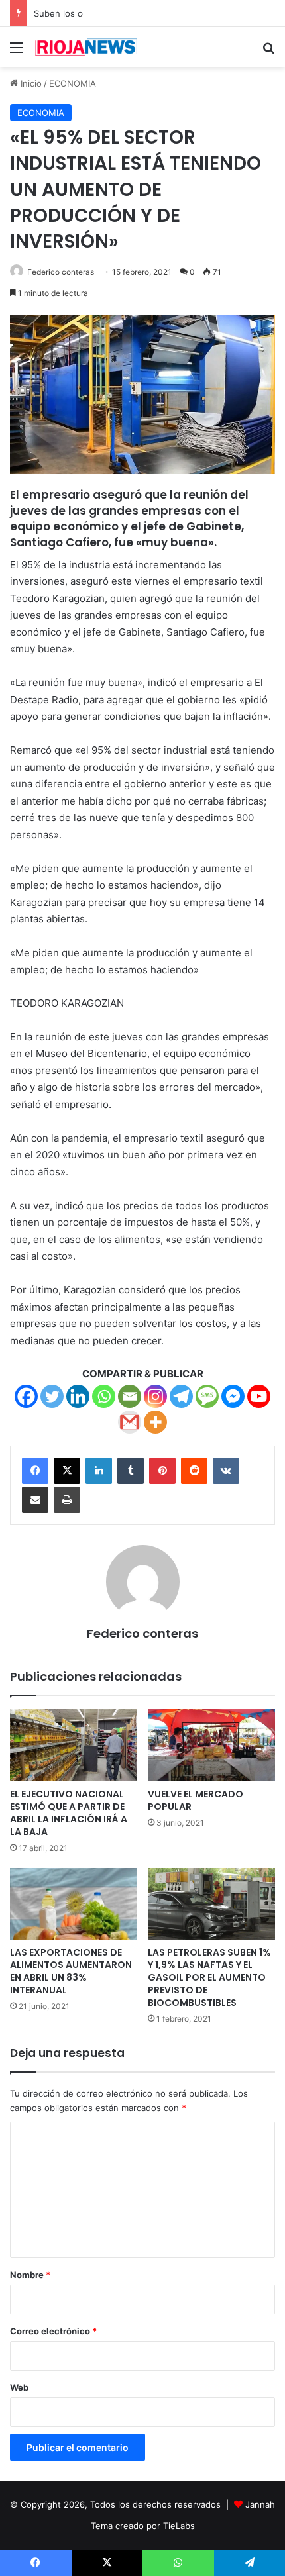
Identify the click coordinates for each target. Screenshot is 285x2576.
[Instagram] (155, 1396)
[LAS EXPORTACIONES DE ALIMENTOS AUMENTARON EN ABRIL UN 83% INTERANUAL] (74, 1904)
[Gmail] (130, 1422)
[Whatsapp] (104, 1396)
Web (19, 2387)
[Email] (130, 1396)
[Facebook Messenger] (233, 1396)
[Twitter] (52, 1396)
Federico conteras (61, 272)
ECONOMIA (73, 83)
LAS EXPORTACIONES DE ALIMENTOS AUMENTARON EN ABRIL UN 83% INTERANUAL (71, 1971)
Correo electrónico (53, 2331)
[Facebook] (26, 1396)
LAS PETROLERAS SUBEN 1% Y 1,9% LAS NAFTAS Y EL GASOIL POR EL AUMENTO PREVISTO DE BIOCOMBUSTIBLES (209, 1977)
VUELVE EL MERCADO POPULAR (196, 1800)
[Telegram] (181, 1396)
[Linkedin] (78, 1396)
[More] (155, 1422)
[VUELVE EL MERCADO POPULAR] (211, 1745)
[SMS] (207, 1396)
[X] (67, 1471)
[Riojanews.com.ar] (86, 47)
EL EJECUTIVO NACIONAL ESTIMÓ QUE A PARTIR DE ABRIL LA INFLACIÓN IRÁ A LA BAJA (69, 1813)
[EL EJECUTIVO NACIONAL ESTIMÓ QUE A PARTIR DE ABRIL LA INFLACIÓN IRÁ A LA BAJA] (74, 1745)
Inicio (30, 83)
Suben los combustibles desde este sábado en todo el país (156, 13)
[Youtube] (259, 1396)
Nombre (30, 2275)
